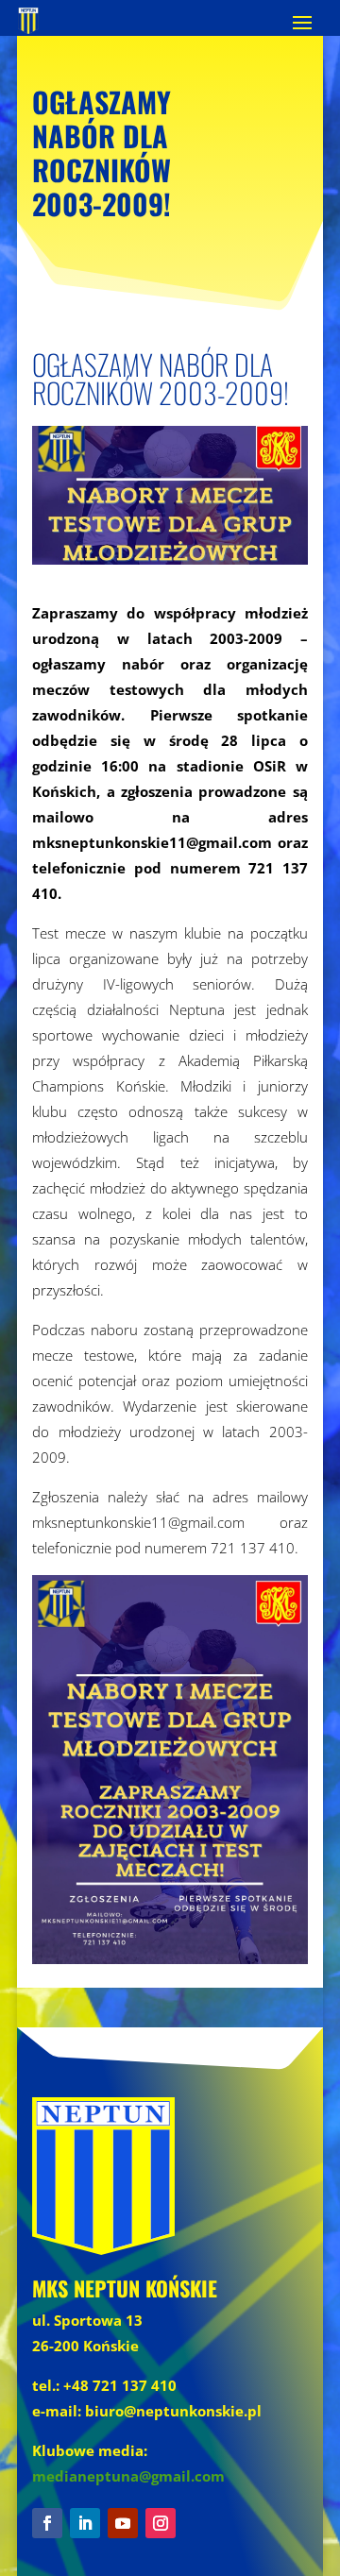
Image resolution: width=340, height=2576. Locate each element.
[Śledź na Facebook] (47, 2523)
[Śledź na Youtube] (123, 2523)
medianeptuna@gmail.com (128, 2476)
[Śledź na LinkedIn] (85, 2523)
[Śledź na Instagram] (161, 2523)
